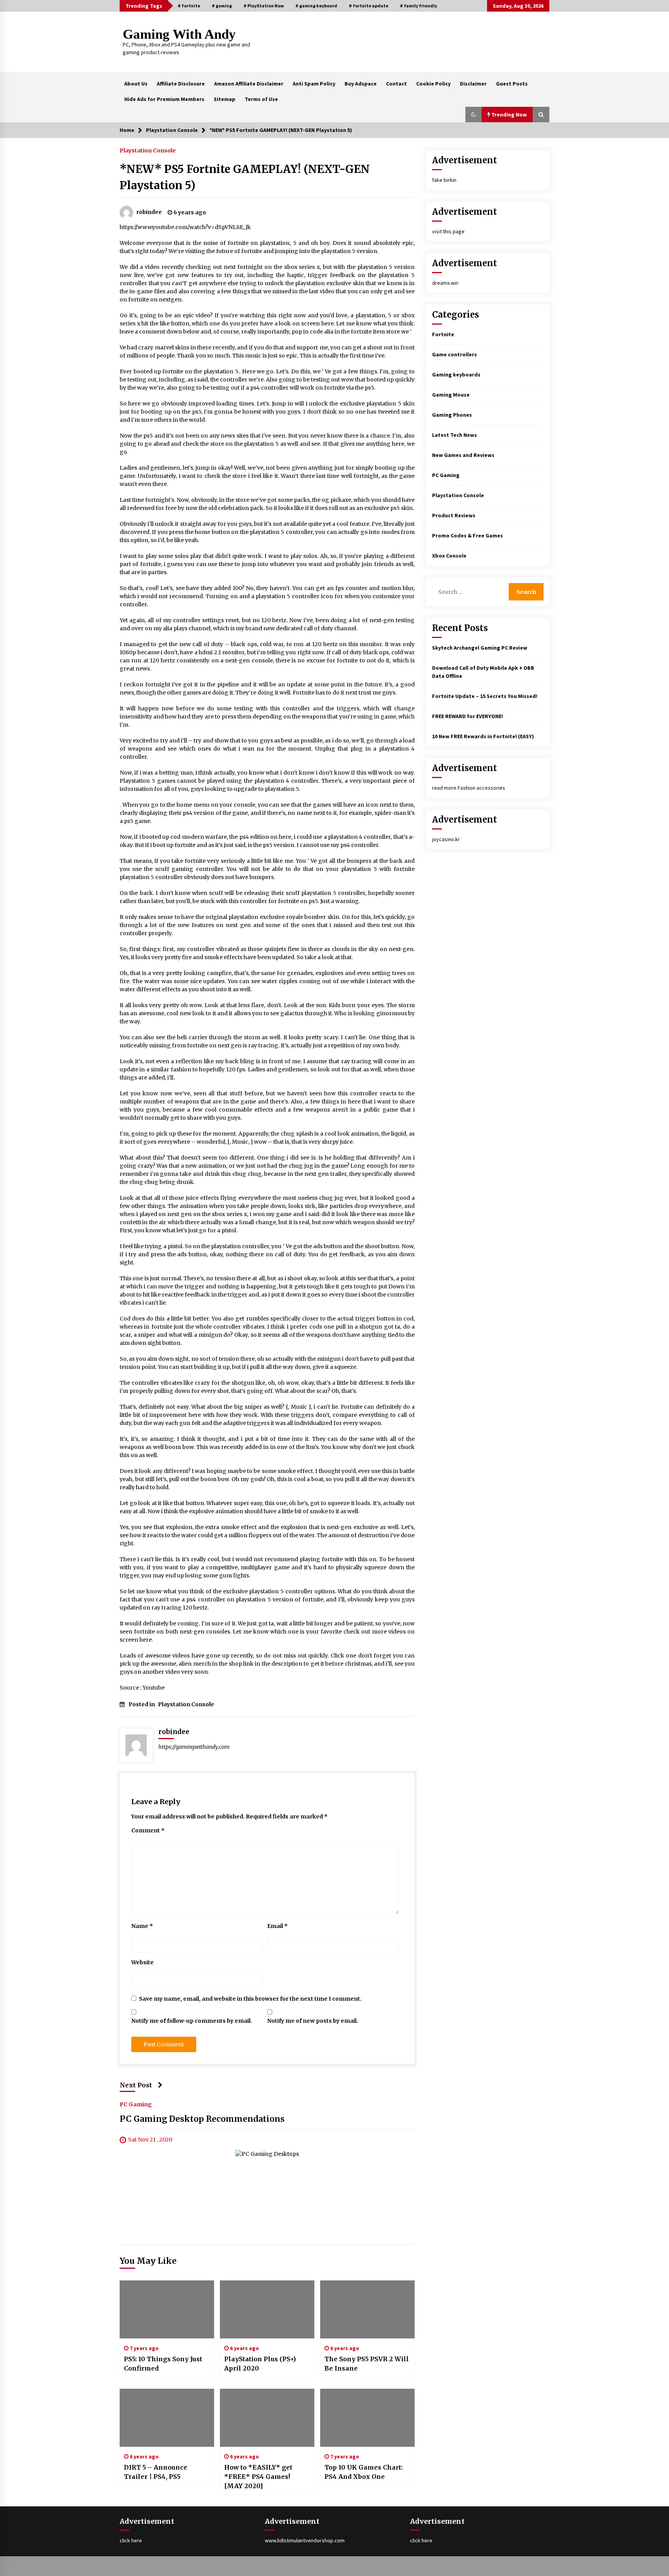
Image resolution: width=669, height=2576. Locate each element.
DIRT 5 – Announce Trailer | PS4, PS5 (156, 2472)
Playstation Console (148, 150)
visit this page (448, 231)
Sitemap (225, 99)
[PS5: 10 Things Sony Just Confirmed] (167, 2309)
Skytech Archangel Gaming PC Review (480, 648)
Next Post (136, 2085)
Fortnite (443, 334)
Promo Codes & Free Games (467, 535)
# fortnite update (369, 6)
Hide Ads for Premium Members (164, 99)
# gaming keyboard (316, 6)
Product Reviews (454, 515)
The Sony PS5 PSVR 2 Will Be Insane (367, 2364)
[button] (473, 115)
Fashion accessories (481, 788)
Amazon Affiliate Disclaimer (249, 84)
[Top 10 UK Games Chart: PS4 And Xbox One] (367, 2418)
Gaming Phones (452, 415)
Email (277, 1926)
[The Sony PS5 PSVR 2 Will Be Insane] (367, 2309)
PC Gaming (136, 2104)
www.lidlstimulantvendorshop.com (305, 2540)
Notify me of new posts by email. (313, 2021)
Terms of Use (261, 99)
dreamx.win (445, 283)
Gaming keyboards (456, 375)
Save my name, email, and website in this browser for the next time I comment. (250, 1999)
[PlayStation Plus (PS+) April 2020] (267, 2309)
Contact (396, 84)
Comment (148, 1830)
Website (142, 1962)
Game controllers (455, 354)
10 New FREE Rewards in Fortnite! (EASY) (483, 736)
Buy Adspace (361, 84)
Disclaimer (473, 84)
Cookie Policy (433, 84)
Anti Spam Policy (314, 84)
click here (131, 2540)
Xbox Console (449, 556)
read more (444, 788)
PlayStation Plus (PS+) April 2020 (260, 2364)
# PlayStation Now (264, 6)
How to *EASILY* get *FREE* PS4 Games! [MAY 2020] (258, 2477)
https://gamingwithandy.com (194, 1747)
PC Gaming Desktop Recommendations (202, 2119)
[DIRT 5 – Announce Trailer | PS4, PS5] (167, 2418)
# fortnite (189, 6)
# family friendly (419, 6)
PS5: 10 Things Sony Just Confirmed (163, 2364)
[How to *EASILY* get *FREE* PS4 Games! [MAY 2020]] (267, 2418)
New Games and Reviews (463, 455)
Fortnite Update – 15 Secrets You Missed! (485, 696)
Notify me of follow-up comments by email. (192, 2021)
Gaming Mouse (451, 395)
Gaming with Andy (179, 34)
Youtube (154, 1688)
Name (142, 1926)
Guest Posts (512, 84)
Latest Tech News (455, 435)
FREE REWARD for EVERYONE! (467, 716)
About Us (136, 84)
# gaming (222, 6)
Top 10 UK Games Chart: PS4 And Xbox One (364, 2472)
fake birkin (444, 180)
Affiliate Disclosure (181, 84)
